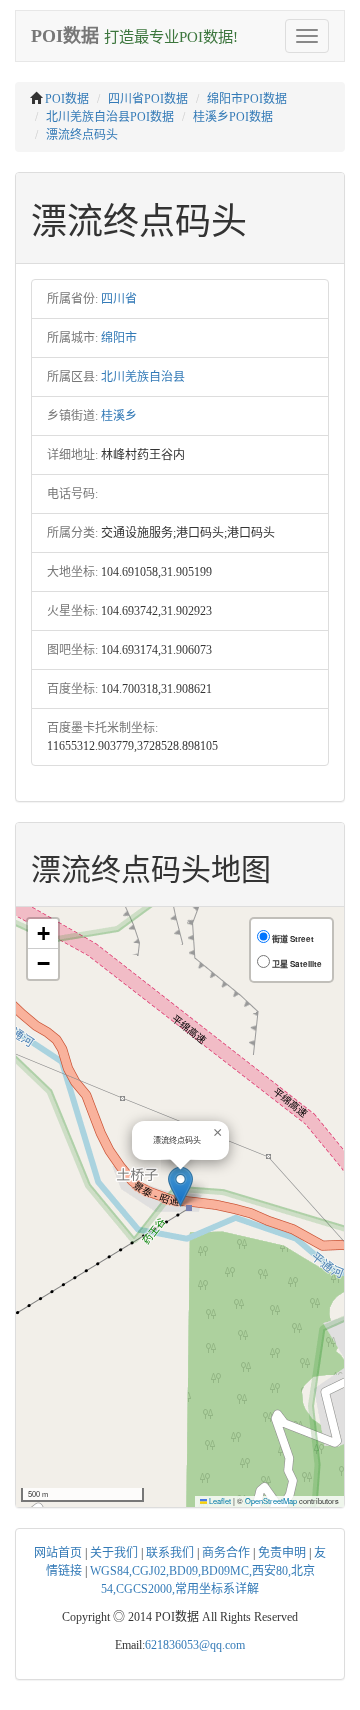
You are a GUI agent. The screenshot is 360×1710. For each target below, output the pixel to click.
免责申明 (282, 1553)
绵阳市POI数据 (247, 99)
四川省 (119, 299)
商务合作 (226, 1553)
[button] (180, 1186)
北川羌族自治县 (143, 377)
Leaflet (219, 1500)
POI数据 (67, 99)
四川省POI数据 (148, 99)
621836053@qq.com (195, 1645)
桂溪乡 (119, 416)
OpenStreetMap (271, 1500)
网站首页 (58, 1553)
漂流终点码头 (82, 135)
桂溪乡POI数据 (233, 117)
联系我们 (170, 1553)
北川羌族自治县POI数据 (110, 117)
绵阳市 (119, 338)
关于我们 (114, 1553)
